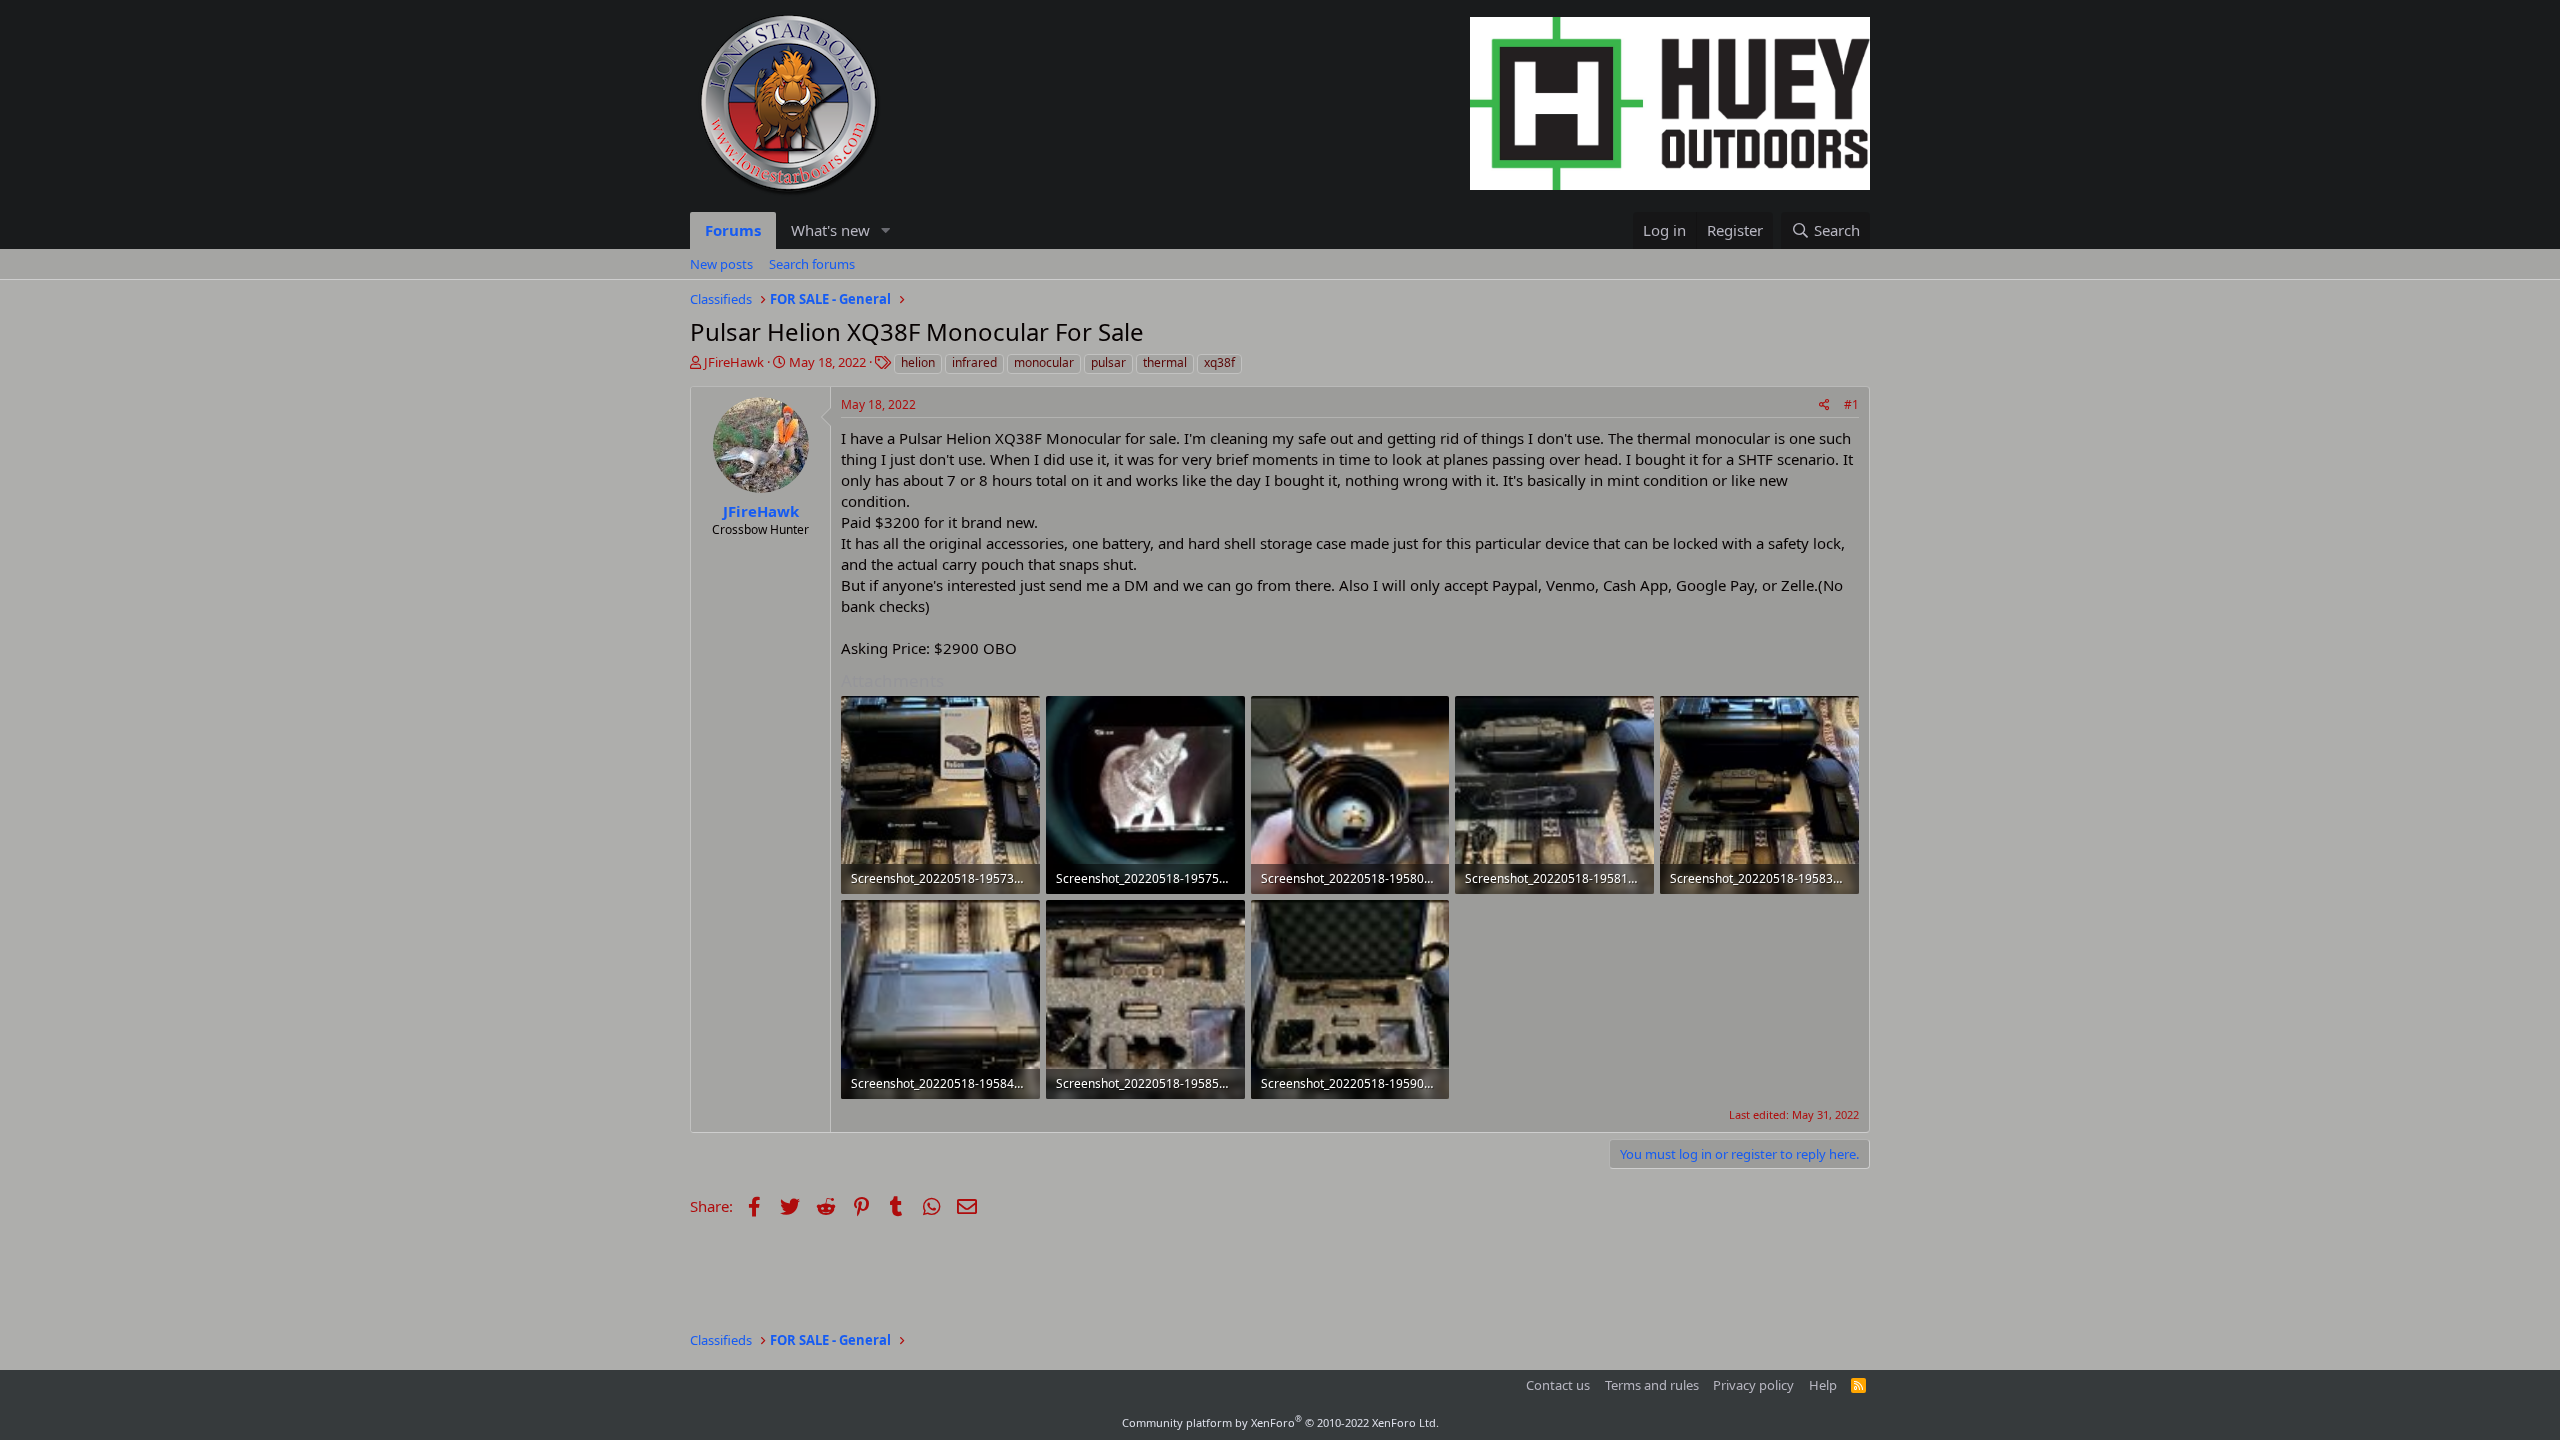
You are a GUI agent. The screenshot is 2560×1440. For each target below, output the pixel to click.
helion (918, 362)
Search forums (812, 264)
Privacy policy (1753, 1385)
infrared (974, 362)
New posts (721, 264)
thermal (1165, 362)
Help (1823, 1385)
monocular (1044, 362)
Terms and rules (1652, 1385)
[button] (886, 230)
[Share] (1824, 405)
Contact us (1558, 1385)
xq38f (1219, 362)
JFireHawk (734, 362)
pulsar (1108, 362)
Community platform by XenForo (1280, 1422)
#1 (1851, 404)
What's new (830, 230)
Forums (733, 230)
